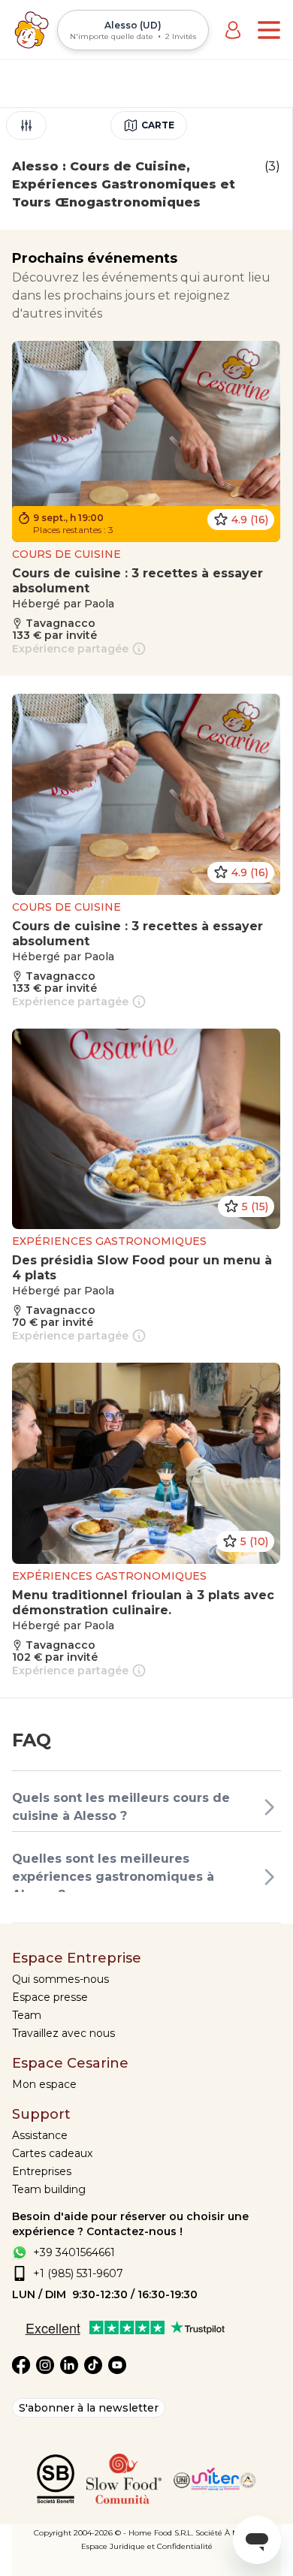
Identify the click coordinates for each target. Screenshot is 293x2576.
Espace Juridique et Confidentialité (147, 2546)
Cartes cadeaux (52, 2153)
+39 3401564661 (74, 2252)
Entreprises (42, 2171)
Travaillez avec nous (63, 2033)
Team (27, 2015)
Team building (49, 2189)
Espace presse (50, 1997)
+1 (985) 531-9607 (78, 2273)
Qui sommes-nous (60, 1979)
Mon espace (44, 2084)
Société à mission (228, 2533)
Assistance (40, 2135)
